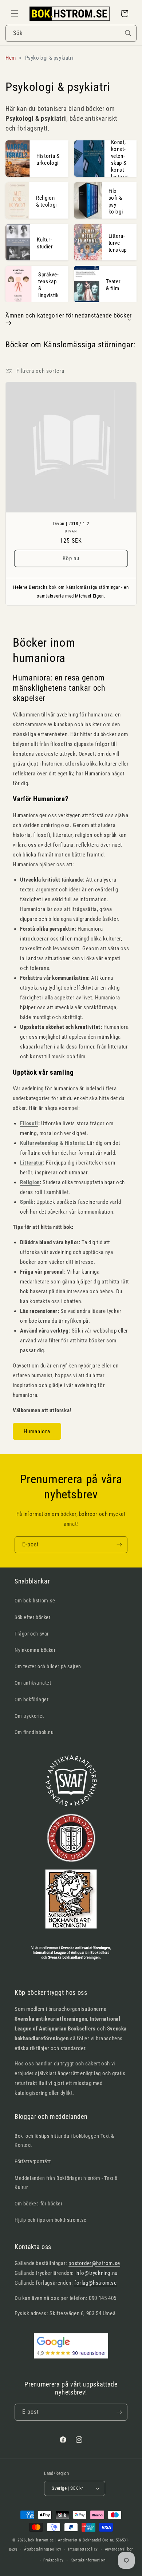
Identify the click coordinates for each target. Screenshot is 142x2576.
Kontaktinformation (88, 2560)
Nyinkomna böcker (35, 1650)
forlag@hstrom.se (96, 2283)
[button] (15, 13)
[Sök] (128, 33)
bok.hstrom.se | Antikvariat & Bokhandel (65, 2540)
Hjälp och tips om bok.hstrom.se (51, 2220)
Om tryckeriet (29, 1716)
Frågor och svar (32, 1634)
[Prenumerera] (119, 1545)
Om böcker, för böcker (39, 2204)
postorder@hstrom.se (94, 2263)
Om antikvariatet (33, 1683)
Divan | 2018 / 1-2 (71, 524)
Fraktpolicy (54, 2560)
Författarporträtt (33, 2161)
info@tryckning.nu (96, 2273)
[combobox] (71, 33)
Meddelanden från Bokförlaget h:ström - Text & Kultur (66, 2183)
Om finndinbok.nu (34, 1732)
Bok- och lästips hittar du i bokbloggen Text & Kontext (64, 2140)
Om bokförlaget (31, 1700)
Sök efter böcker (33, 1617)
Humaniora (37, 1431)
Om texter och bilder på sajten (48, 1666)
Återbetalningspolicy (43, 2549)
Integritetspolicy (83, 2549)
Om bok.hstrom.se (35, 1601)
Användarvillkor (119, 2549)
